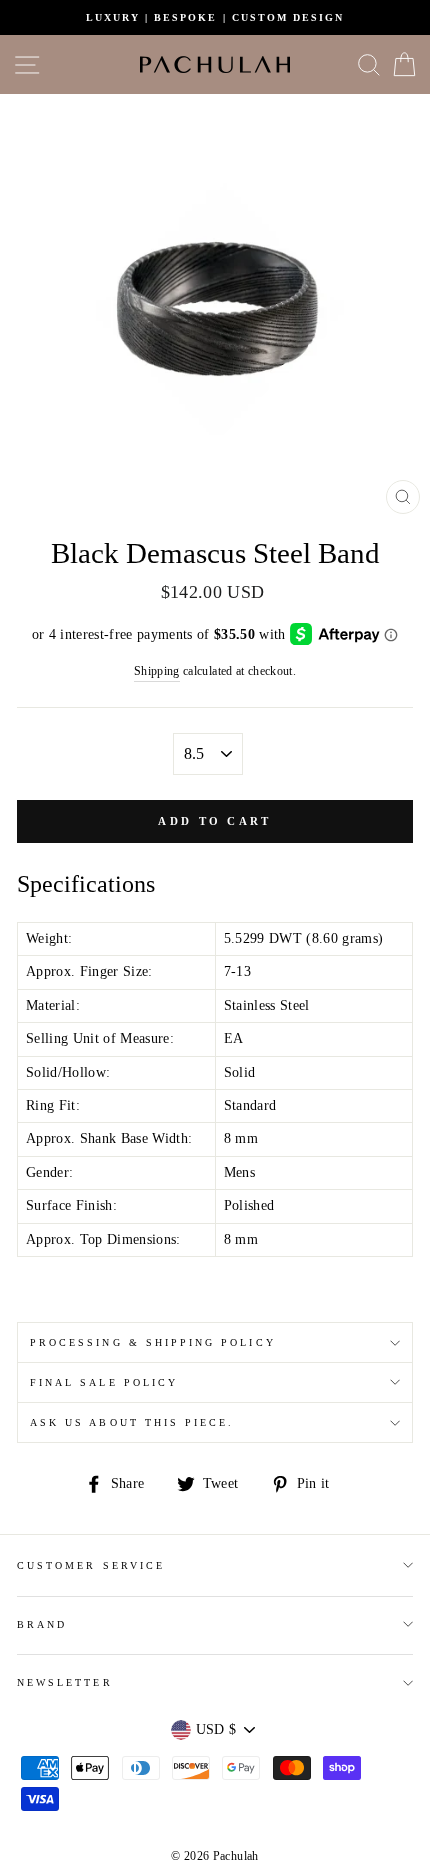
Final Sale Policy (104, 1382)
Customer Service (91, 1565)
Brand (42, 1624)
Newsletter (65, 1682)
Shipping (157, 671)
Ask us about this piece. (132, 1422)
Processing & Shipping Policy (153, 1342)
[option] (215, 17)
